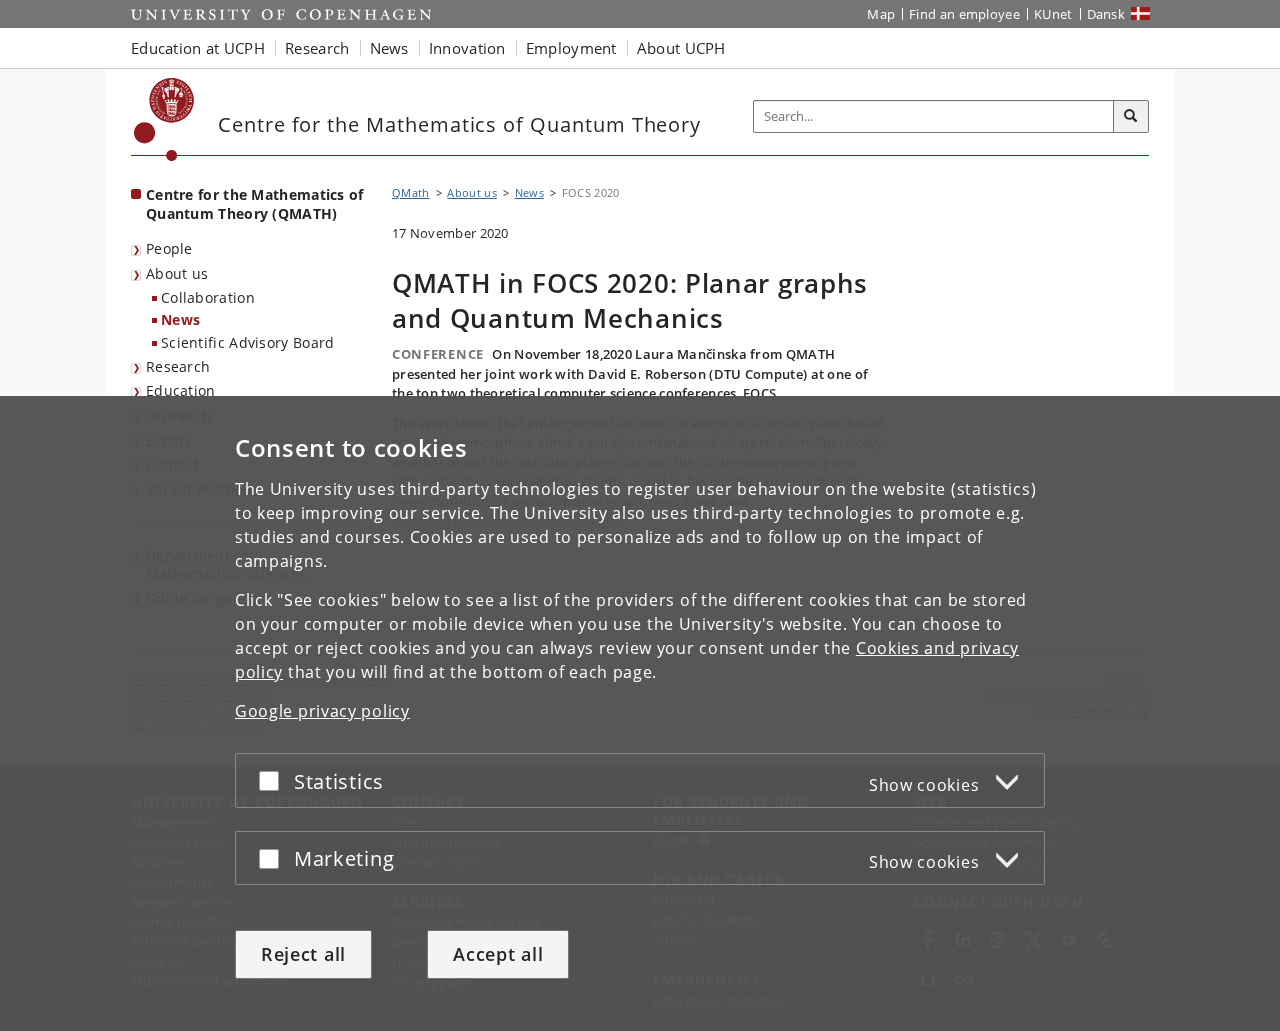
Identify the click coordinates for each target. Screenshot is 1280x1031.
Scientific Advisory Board (248, 342)
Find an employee (964, 14)
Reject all (303, 954)
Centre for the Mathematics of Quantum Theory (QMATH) (255, 204)
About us (177, 273)
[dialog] (640, 713)
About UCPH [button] (681, 48)
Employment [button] (571, 48)
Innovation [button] (467, 48)
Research (178, 366)
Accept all (498, 954)
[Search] (1131, 117)
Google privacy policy (322, 711)
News (180, 319)
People (169, 248)
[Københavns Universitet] (164, 119)
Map (881, 14)
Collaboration (208, 297)
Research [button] (317, 48)
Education (181, 390)
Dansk (1106, 14)
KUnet (1053, 14)
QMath (411, 192)
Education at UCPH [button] (198, 48)
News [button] (389, 48)
